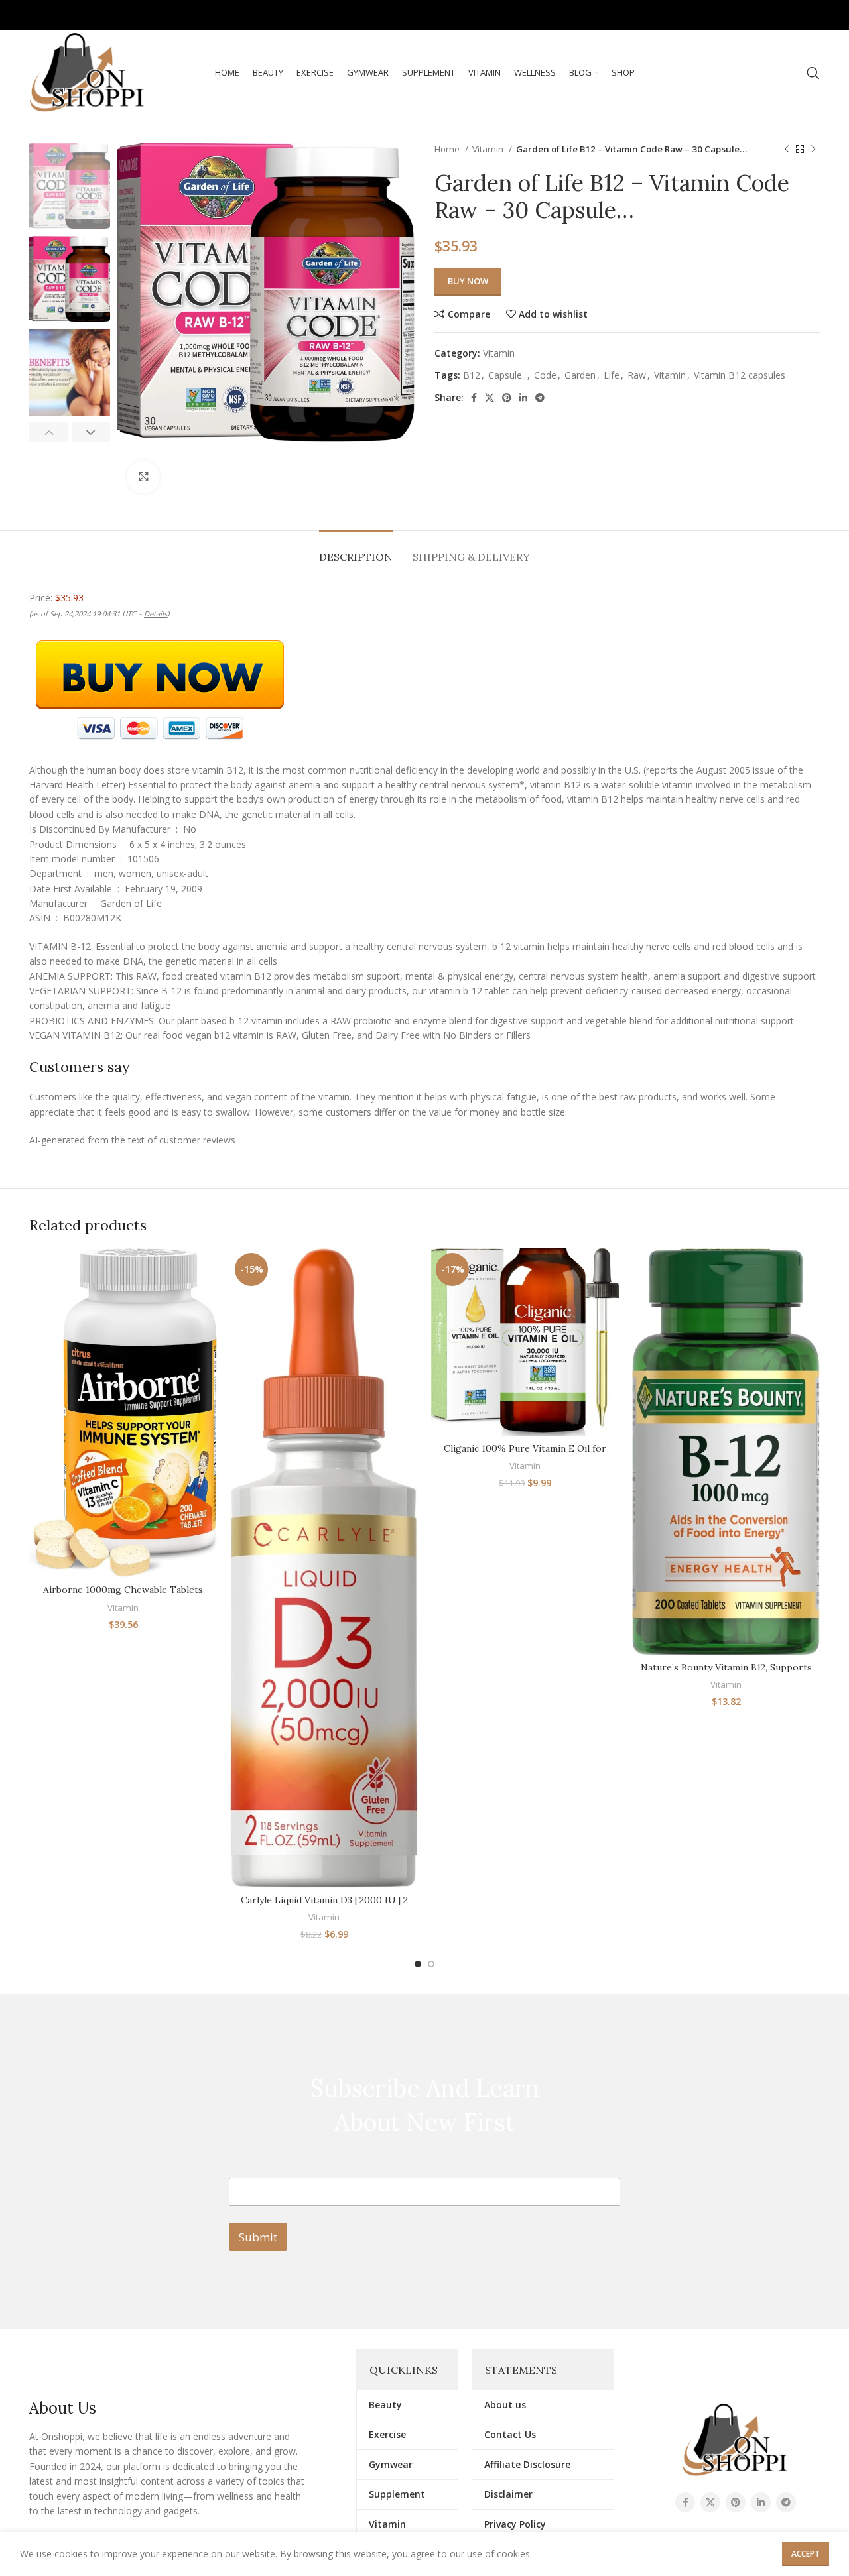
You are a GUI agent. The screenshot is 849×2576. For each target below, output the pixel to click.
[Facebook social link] (735, 15)
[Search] (813, 73)
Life (612, 375)
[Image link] (735, 2439)
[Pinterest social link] (772, 15)
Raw (637, 375)
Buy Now (468, 281)
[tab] (356, 551)
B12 (472, 375)
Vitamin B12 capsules (740, 375)
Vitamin (489, 149)
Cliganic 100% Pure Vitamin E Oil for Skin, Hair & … (525, 1455)
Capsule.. (507, 375)
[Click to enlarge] (143, 477)
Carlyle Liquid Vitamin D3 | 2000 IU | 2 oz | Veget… (324, 1906)
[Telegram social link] (810, 15)
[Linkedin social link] (791, 15)
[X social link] (753, 15)
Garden (580, 375)
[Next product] (813, 150)
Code (545, 375)
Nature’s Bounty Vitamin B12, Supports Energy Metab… (726, 1674)
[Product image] (123, 1413)
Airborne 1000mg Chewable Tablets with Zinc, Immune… (123, 1596)
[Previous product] (787, 150)
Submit (258, 2237)
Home (448, 149)
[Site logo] (88, 72)
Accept (806, 2554)
